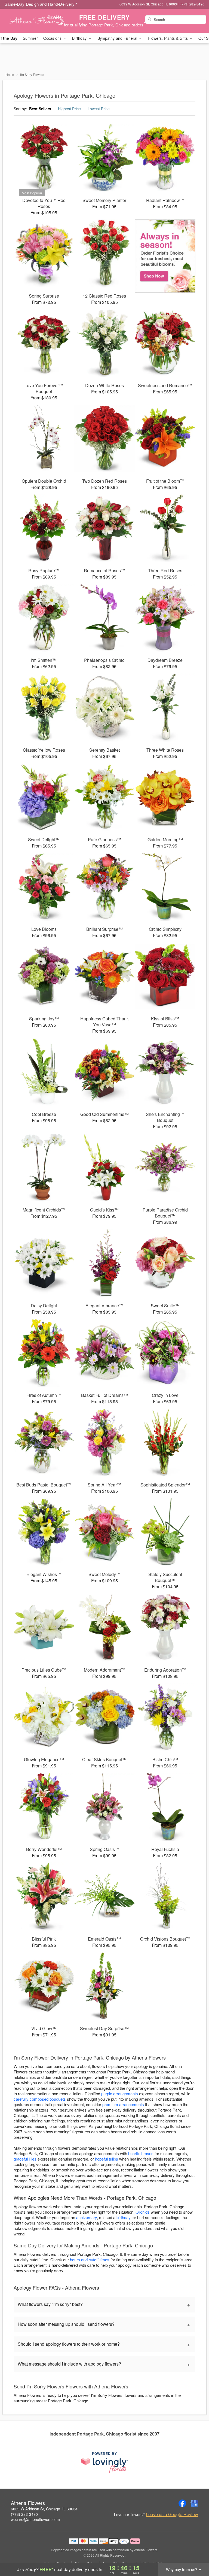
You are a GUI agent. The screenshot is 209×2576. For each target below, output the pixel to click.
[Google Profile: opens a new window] (194, 2503)
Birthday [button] (80, 38)
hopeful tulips (107, 2159)
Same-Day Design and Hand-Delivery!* (41, 4)
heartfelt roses (141, 2153)
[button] (195, 2553)
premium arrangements (123, 2104)
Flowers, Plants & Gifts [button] (168, 38)
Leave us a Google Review (172, 2514)
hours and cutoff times (90, 2260)
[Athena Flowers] (36, 21)
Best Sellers (40, 109)
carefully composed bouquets (40, 2099)
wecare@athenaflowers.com (35, 2519)
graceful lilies (25, 2159)
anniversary (87, 2217)
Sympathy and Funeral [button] (118, 38)
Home (10, 74)
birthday (123, 2217)
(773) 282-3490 (24, 2514)
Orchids (143, 2212)
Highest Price (69, 109)
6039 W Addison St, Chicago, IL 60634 (44, 2509)
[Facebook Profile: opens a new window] (182, 2503)
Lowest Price (99, 109)
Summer (30, 38)
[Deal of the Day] (165, 256)
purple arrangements (120, 2093)
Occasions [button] (53, 38)
